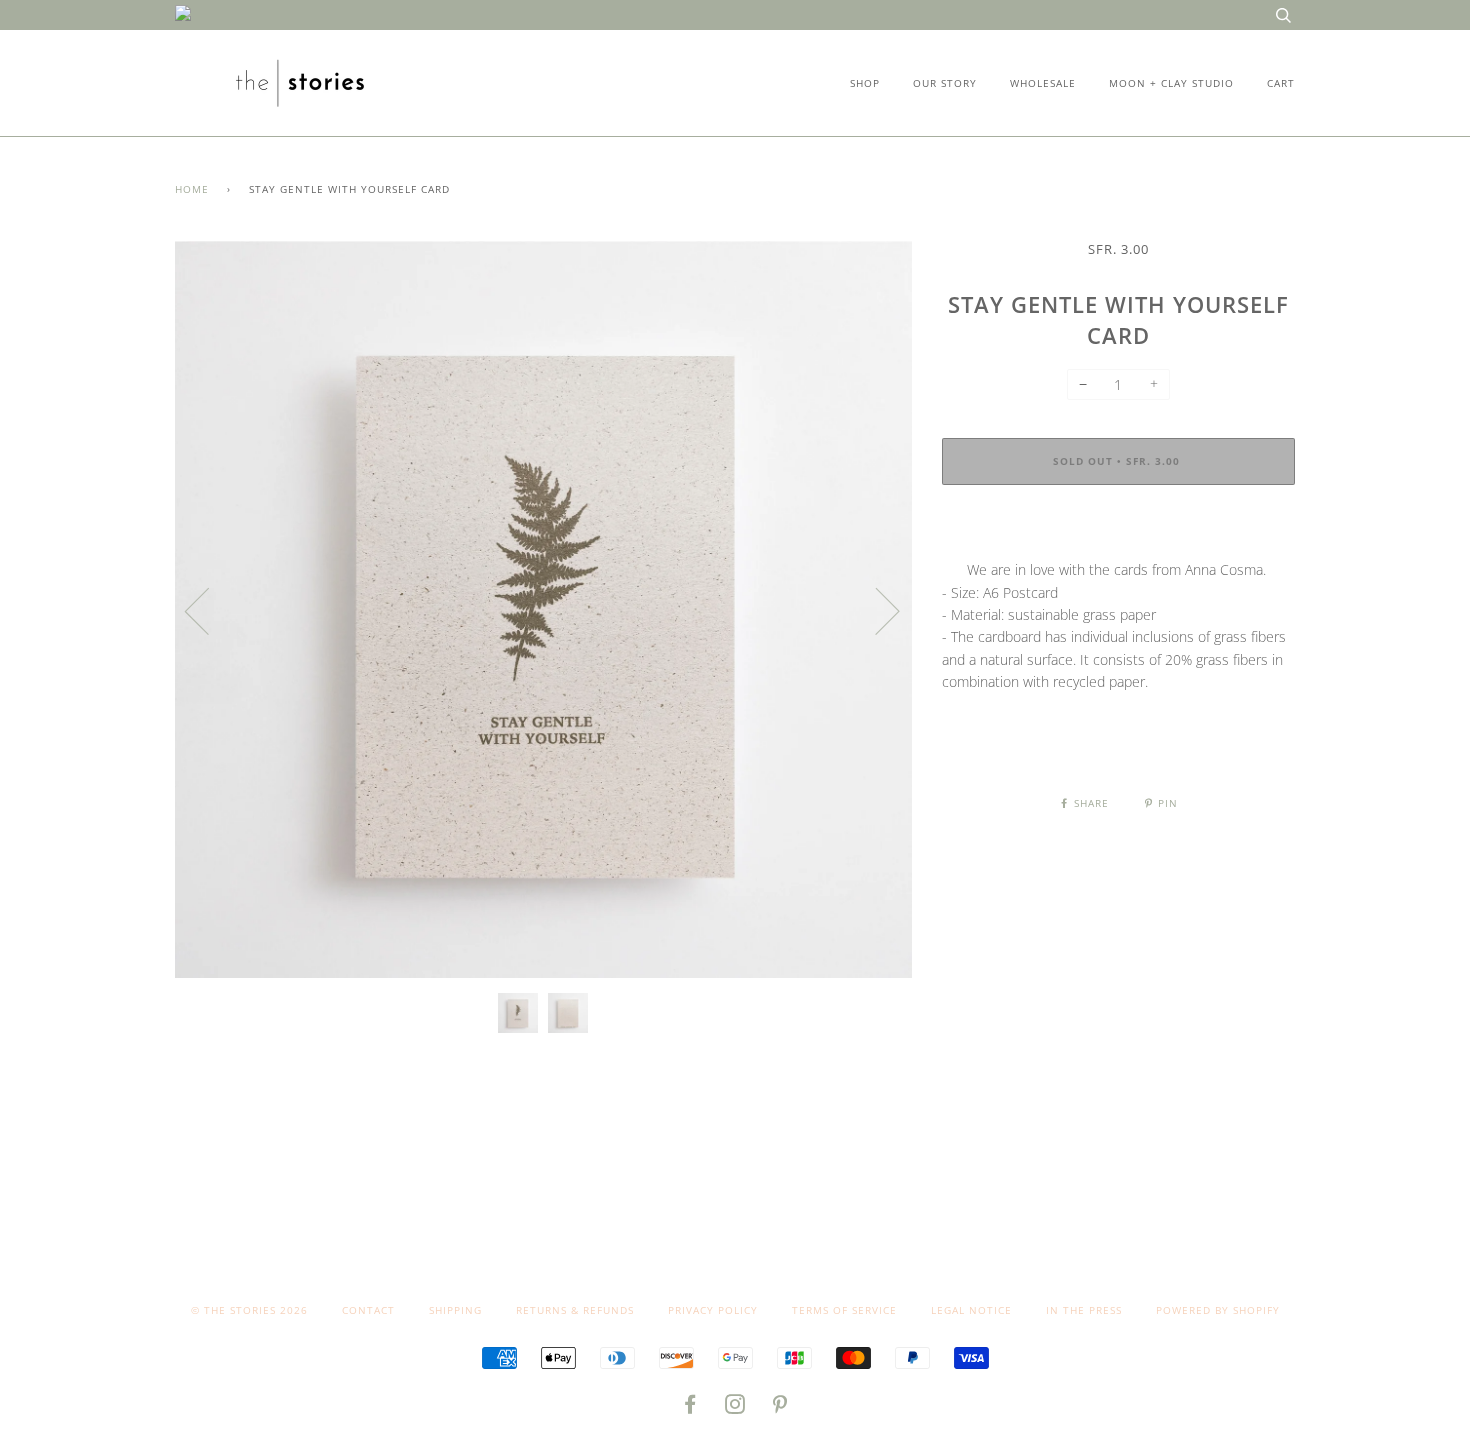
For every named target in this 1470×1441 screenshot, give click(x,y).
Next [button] (875, 610)
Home (192, 189)
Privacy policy (713, 1310)
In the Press (1084, 1310)
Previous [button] (209, 610)
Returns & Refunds (575, 1310)
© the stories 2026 (249, 1310)
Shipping (455, 1310)
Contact (368, 1310)
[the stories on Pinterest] (780, 1408)
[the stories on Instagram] (735, 1408)
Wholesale (1043, 83)
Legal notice (971, 1310)
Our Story (945, 83)
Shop (865, 83)
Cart (1281, 83)
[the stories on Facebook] (690, 1408)
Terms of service (844, 1310)
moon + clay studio (1171, 83)
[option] (543, 609)
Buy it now (1118, 522)
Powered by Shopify (1218, 1310)
